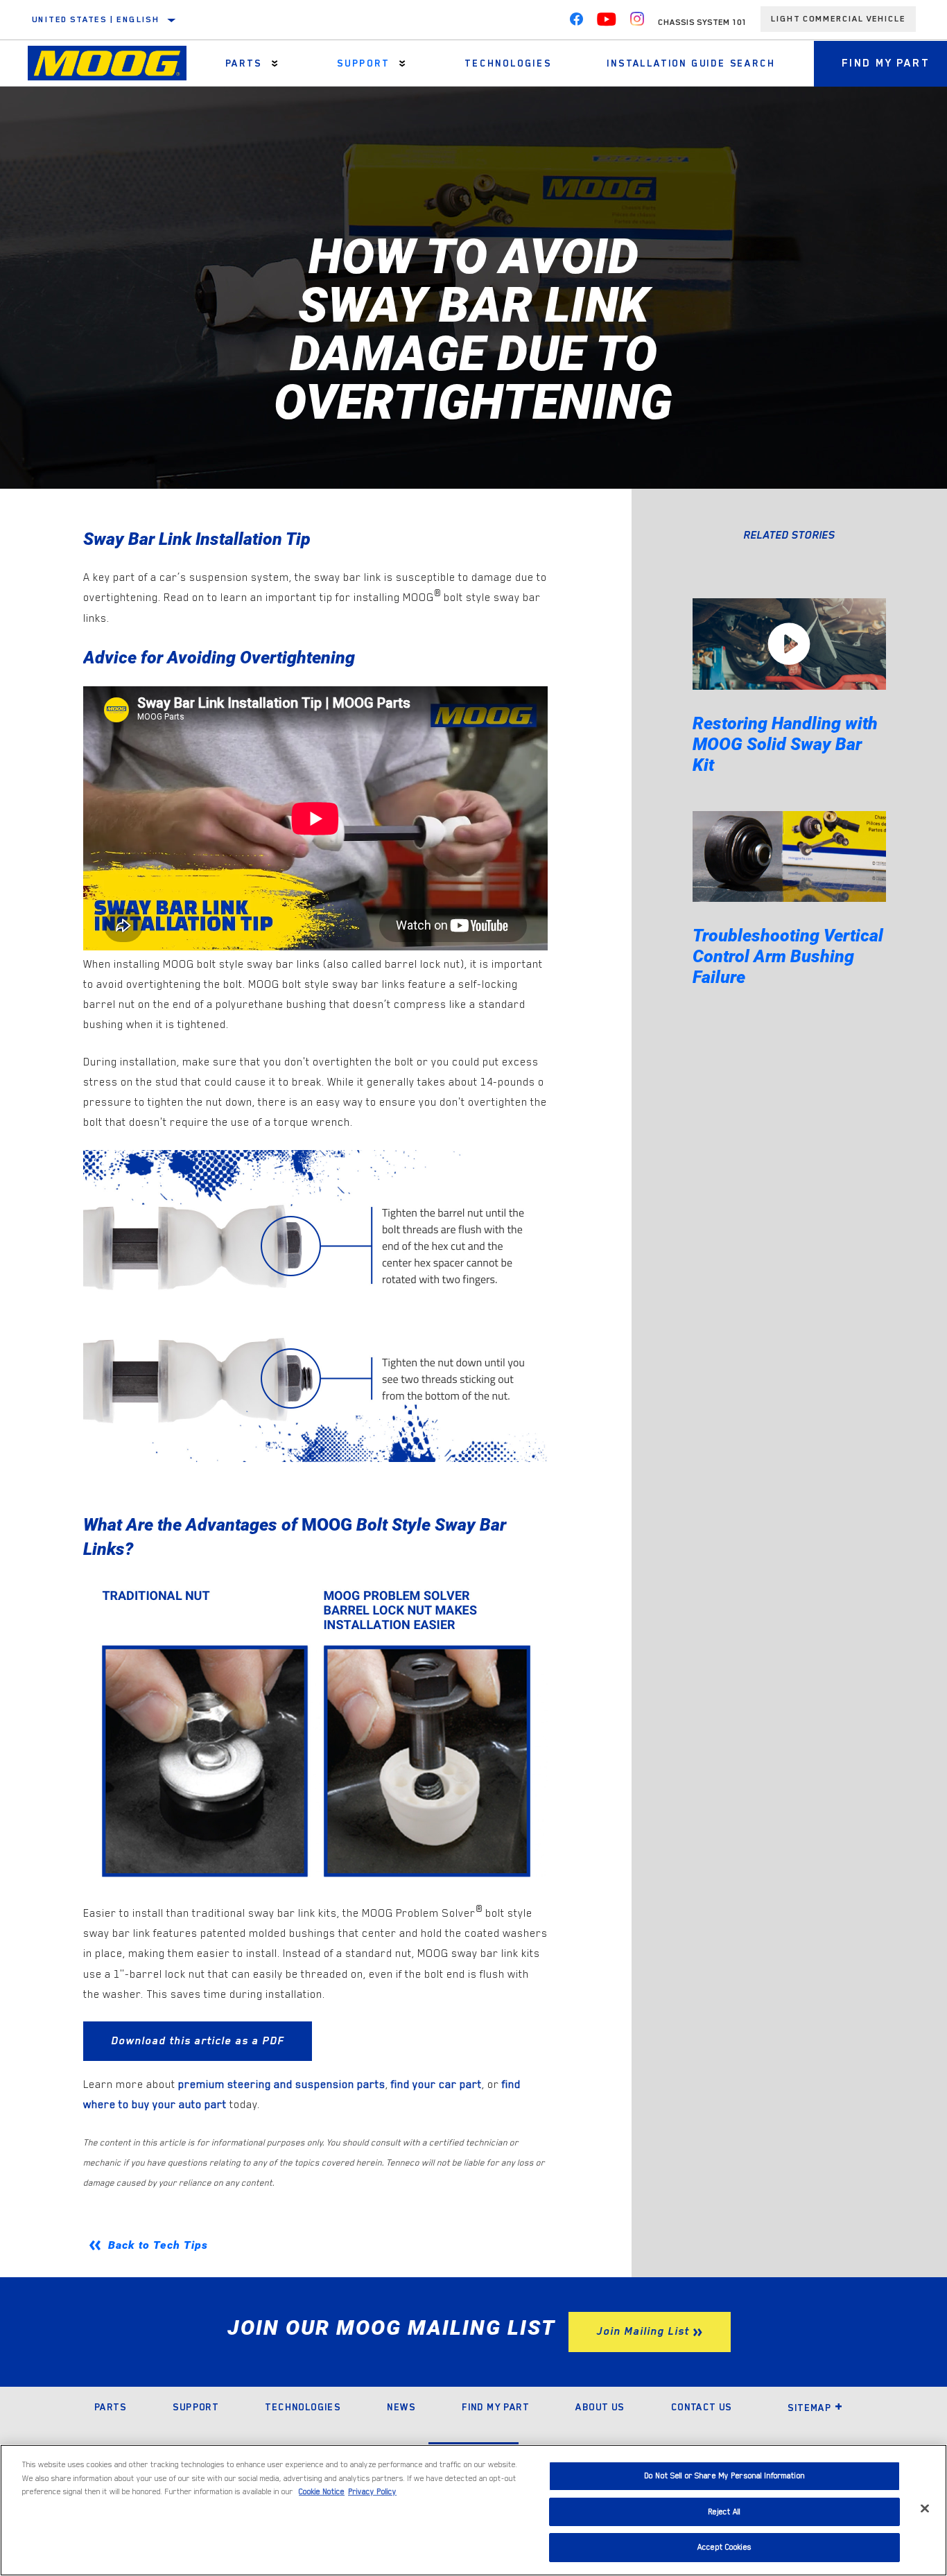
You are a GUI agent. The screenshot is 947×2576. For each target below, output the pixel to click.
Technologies (508, 63)
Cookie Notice (322, 2492)
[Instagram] (637, 22)
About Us (600, 2407)
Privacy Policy (372, 2492)
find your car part (436, 2085)
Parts (244, 63)
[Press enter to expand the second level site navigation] (275, 63)
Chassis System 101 (702, 22)
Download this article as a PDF (198, 2041)
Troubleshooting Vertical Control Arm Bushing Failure (788, 956)
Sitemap (809, 2408)
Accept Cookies (724, 2547)
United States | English (96, 19)
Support (363, 63)
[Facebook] (576, 22)
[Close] (925, 2509)
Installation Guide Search (691, 63)
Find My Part (495, 2407)
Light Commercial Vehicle (838, 19)
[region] (473, 2510)
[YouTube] (607, 22)
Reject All (724, 2512)
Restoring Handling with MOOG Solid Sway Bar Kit (785, 744)
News (401, 2407)
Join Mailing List (643, 2331)
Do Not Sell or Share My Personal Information (724, 2476)
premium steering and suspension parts (282, 2085)
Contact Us (702, 2407)
